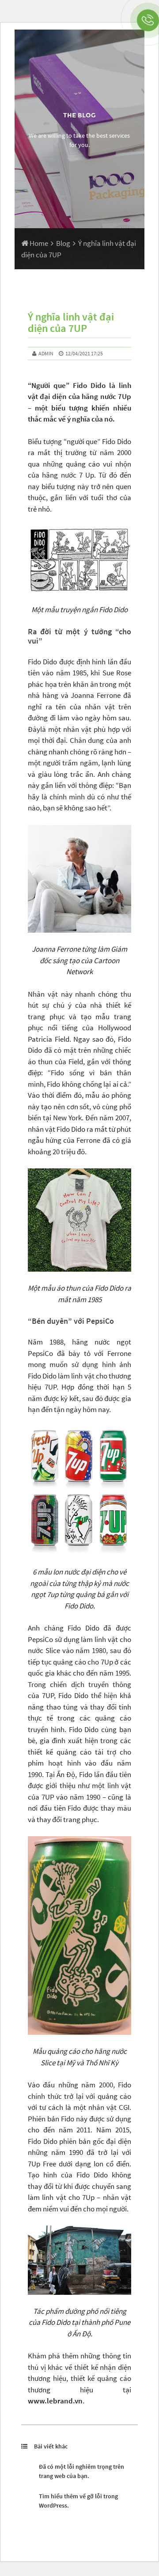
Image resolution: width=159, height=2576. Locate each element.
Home (38, 243)
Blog (63, 243)
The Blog (79, 115)
